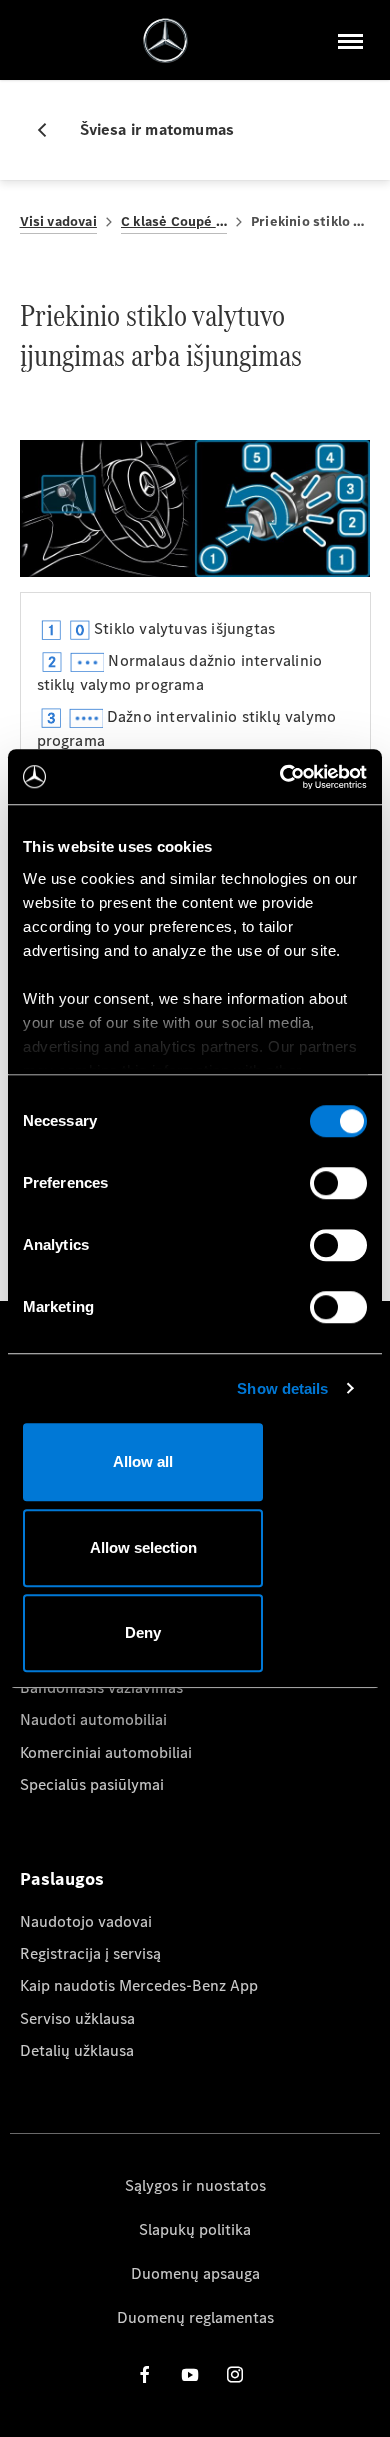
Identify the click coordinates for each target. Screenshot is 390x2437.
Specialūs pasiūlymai (92, 1784)
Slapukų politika (195, 2229)
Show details (282, 1388)
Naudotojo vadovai (86, 1921)
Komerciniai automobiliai (106, 1752)
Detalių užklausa (77, 2050)
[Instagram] (235, 2374)
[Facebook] (145, 2374)
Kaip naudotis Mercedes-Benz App (139, 1985)
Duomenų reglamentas (195, 2317)
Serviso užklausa (77, 2018)
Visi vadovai (58, 221)
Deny (143, 1632)
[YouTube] (190, 2374)
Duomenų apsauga (195, 2273)
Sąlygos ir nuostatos (195, 2185)
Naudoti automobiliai (93, 1719)
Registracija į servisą (90, 1953)
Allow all (143, 1461)
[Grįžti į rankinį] (50, 130)
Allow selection (143, 1547)
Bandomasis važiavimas (101, 1687)
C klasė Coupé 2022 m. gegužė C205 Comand (174, 221)
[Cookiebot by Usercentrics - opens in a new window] (280, 777)
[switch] (338, 1183)
